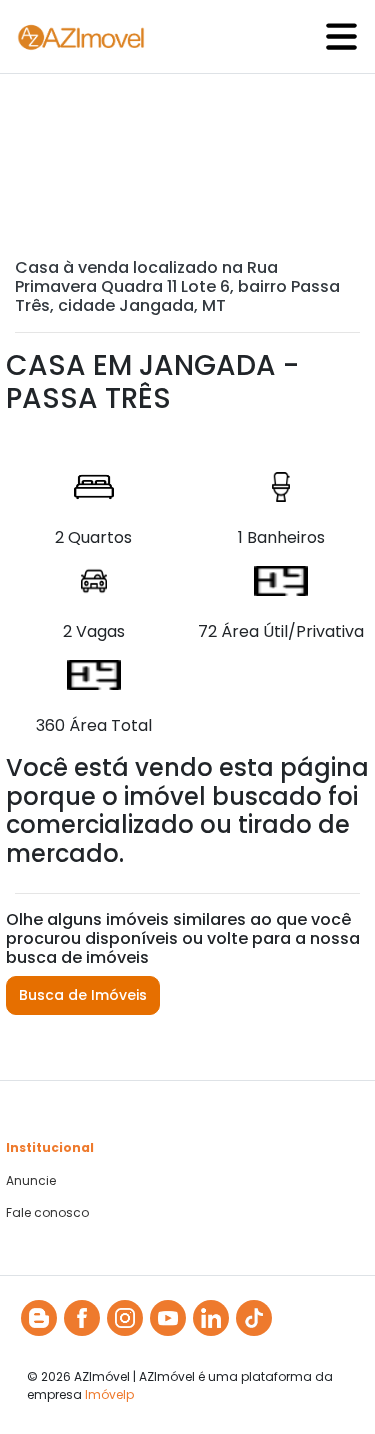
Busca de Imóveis (83, 995)
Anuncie (31, 1181)
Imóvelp (109, 1394)
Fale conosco (47, 1213)
